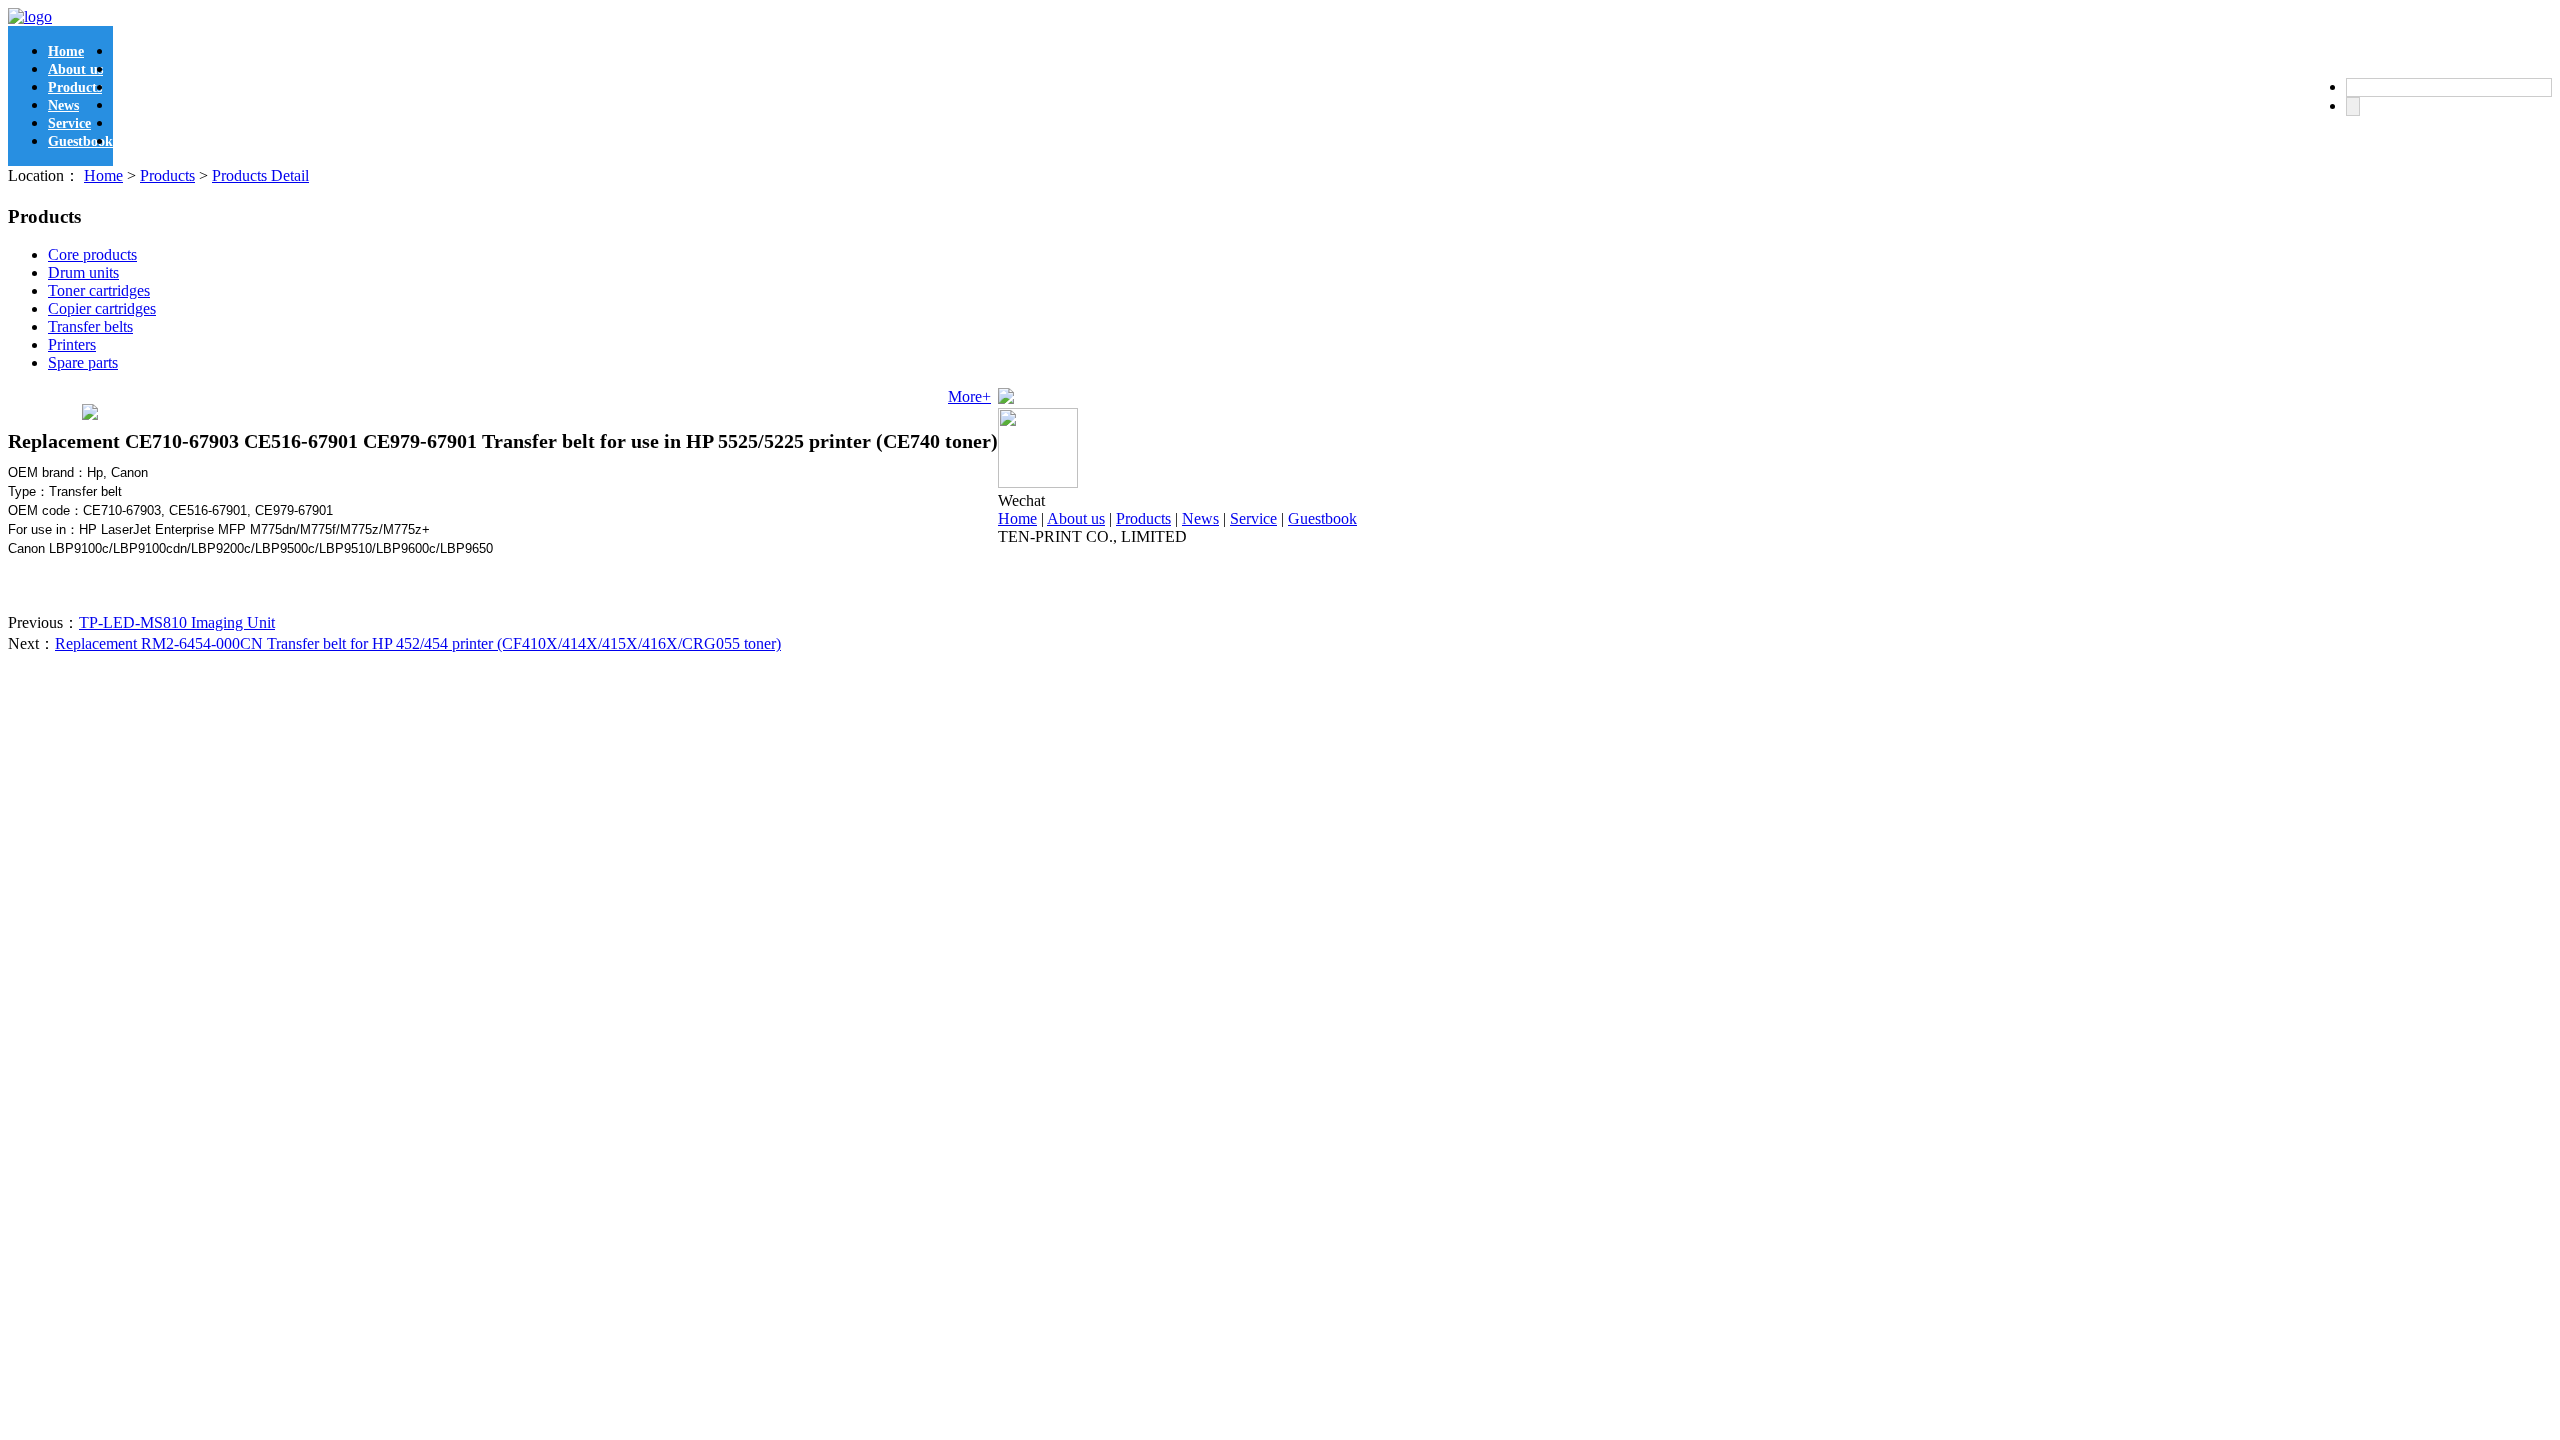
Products (75, 87)
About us (75, 69)
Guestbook (80, 141)
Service (69, 123)
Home (66, 51)
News (63, 105)
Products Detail (260, 175)
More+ (969, 396)
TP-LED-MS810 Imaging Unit (177, 622)
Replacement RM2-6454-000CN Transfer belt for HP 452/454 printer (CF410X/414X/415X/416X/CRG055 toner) (418, 643)
